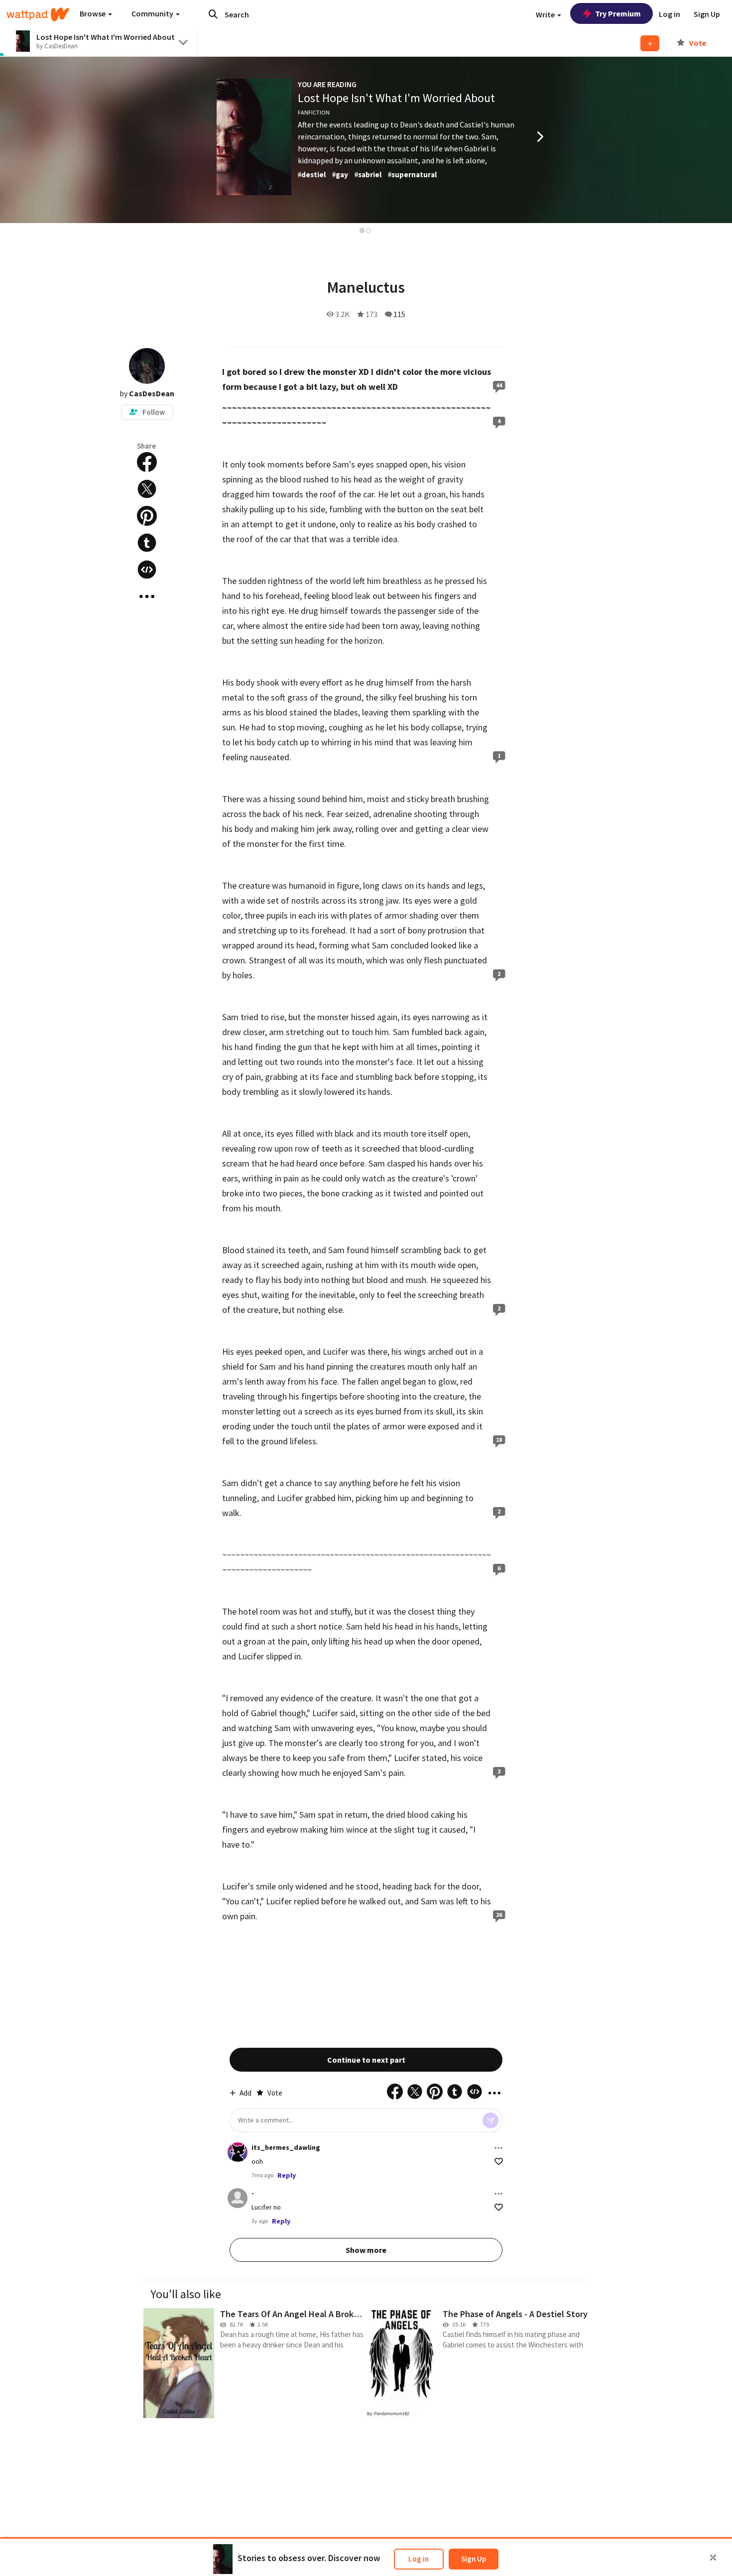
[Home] (38, 14)
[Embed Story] (147, 570)
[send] (490, 2120)
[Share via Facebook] (147, 462)
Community (153, 13)
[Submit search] (213, 14)
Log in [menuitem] (670, 14)
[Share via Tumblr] (147, 543)
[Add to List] (650, 43)
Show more (366, 2250)
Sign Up (474, 2559)
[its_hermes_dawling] (238, 2152)
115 (399, 314)
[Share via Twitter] (147, 489)
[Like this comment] (499, 2162)
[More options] (498, 2148)
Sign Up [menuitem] (707, 14)
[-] (238, 2198)
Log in (419, 2559)
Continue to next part (366, 2060)
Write (546, 14)
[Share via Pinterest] (147, 516)
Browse (93, 13)
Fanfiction (314, 112)
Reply (287, 2175)
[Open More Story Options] (147, 596)
